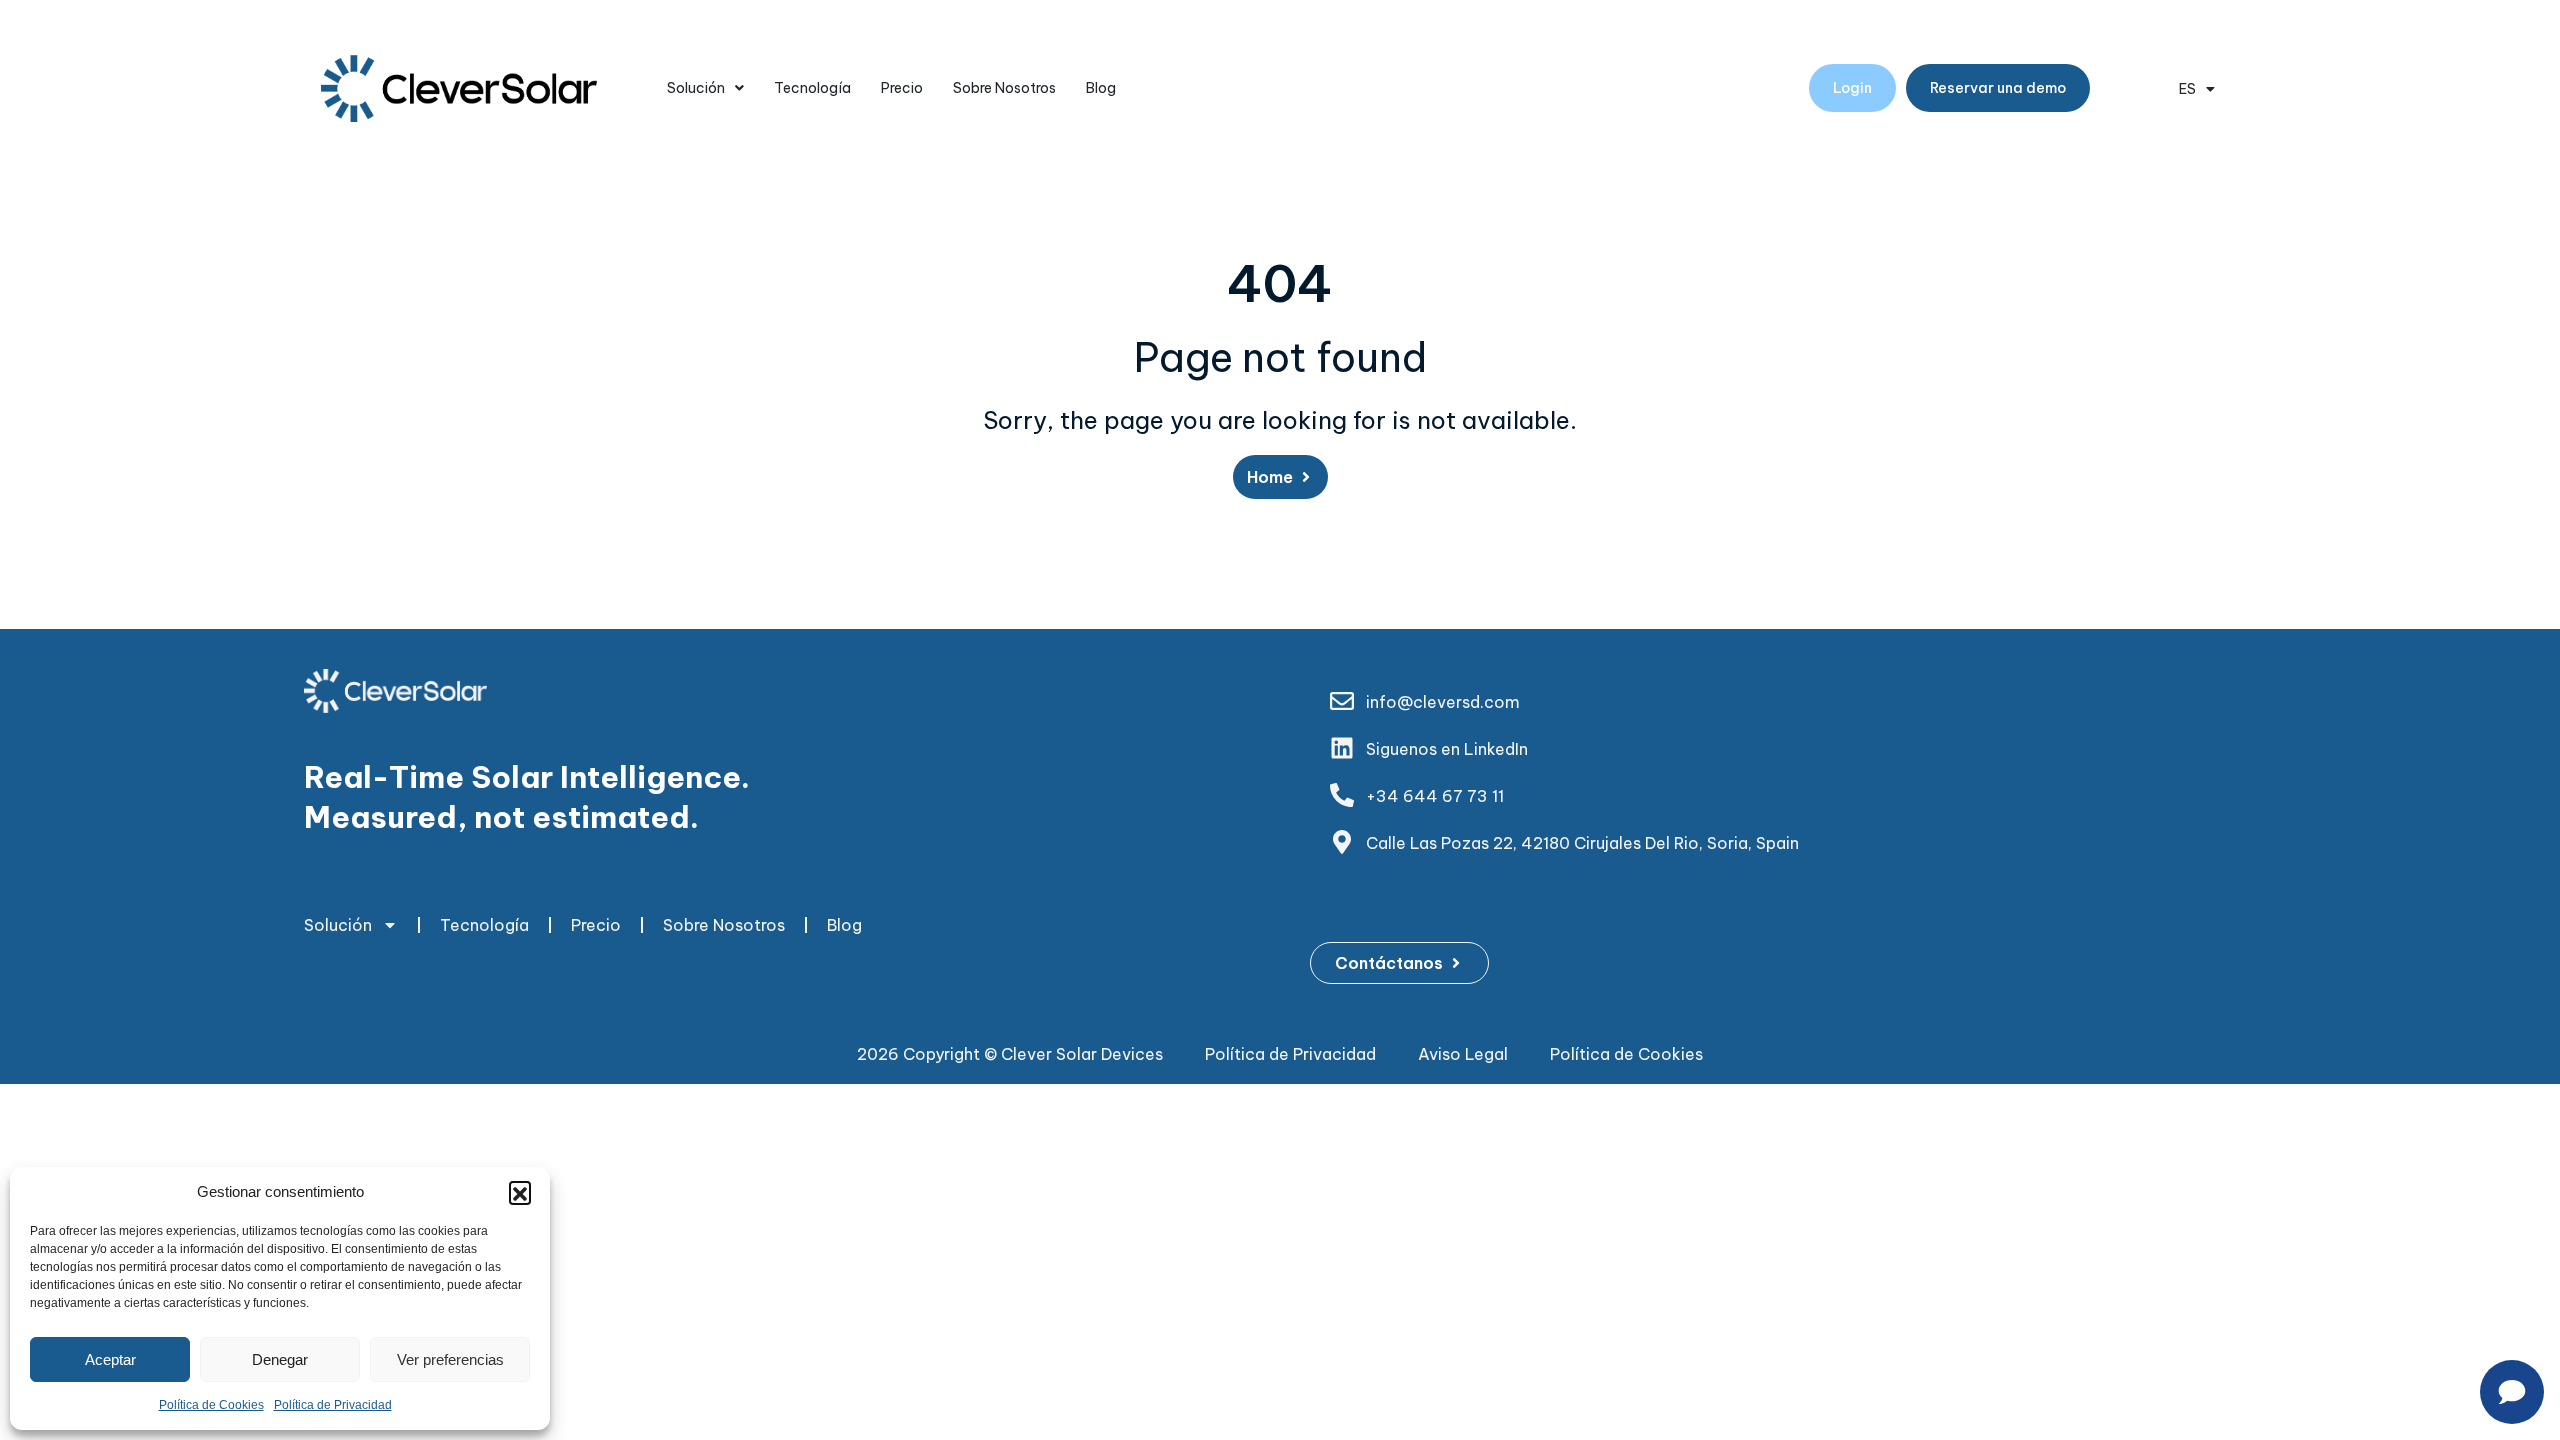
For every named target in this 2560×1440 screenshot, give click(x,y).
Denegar (280, 1359)
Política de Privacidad (333, 1405)
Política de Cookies (211, 1405)
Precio (902, 88)
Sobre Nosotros (1004, 88)
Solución (696, 88)
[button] (520, 1192)
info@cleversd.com (1443, 702)
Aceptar (110, 1359)
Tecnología (812, 88)
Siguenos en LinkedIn (1447, 749)
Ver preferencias (450, 1359)
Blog (1101, 88)
